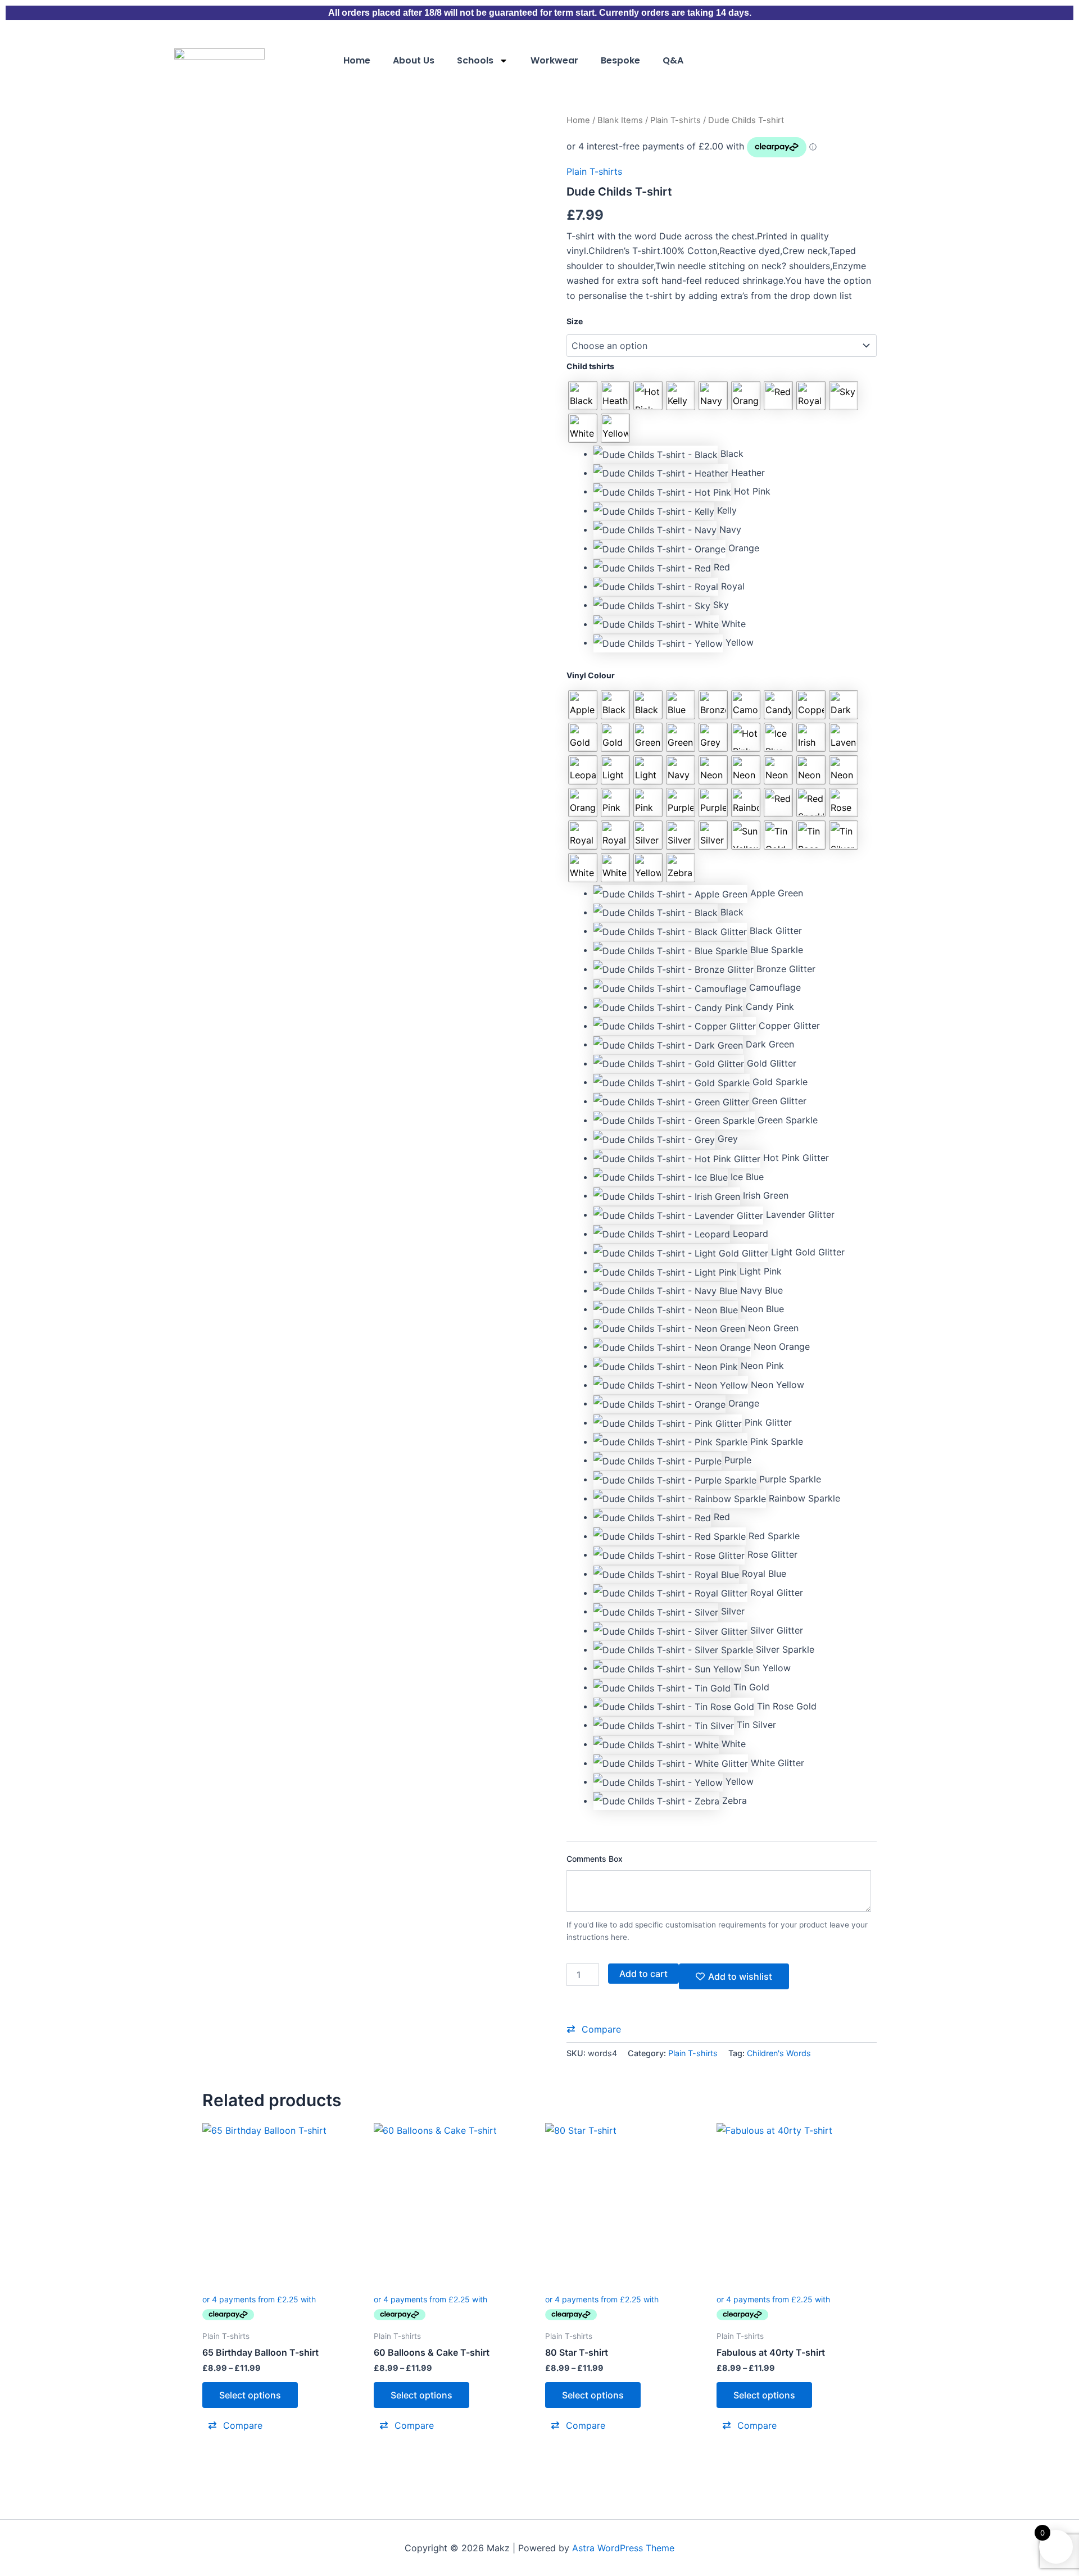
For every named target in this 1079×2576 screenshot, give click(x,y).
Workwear (554, 60)
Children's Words (779, 2053)
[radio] (583, 396)
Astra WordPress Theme (623, 2548)
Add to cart (643, 1974)
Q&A (673, 60)
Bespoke (620, 60)
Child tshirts (590, 366)
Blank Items (620, 120)
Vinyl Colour (591, 675)
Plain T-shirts (675, 120)
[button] (735, 454)
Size (575, 321)
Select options (250, 2395)
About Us (414, 60)
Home (357, 60)
